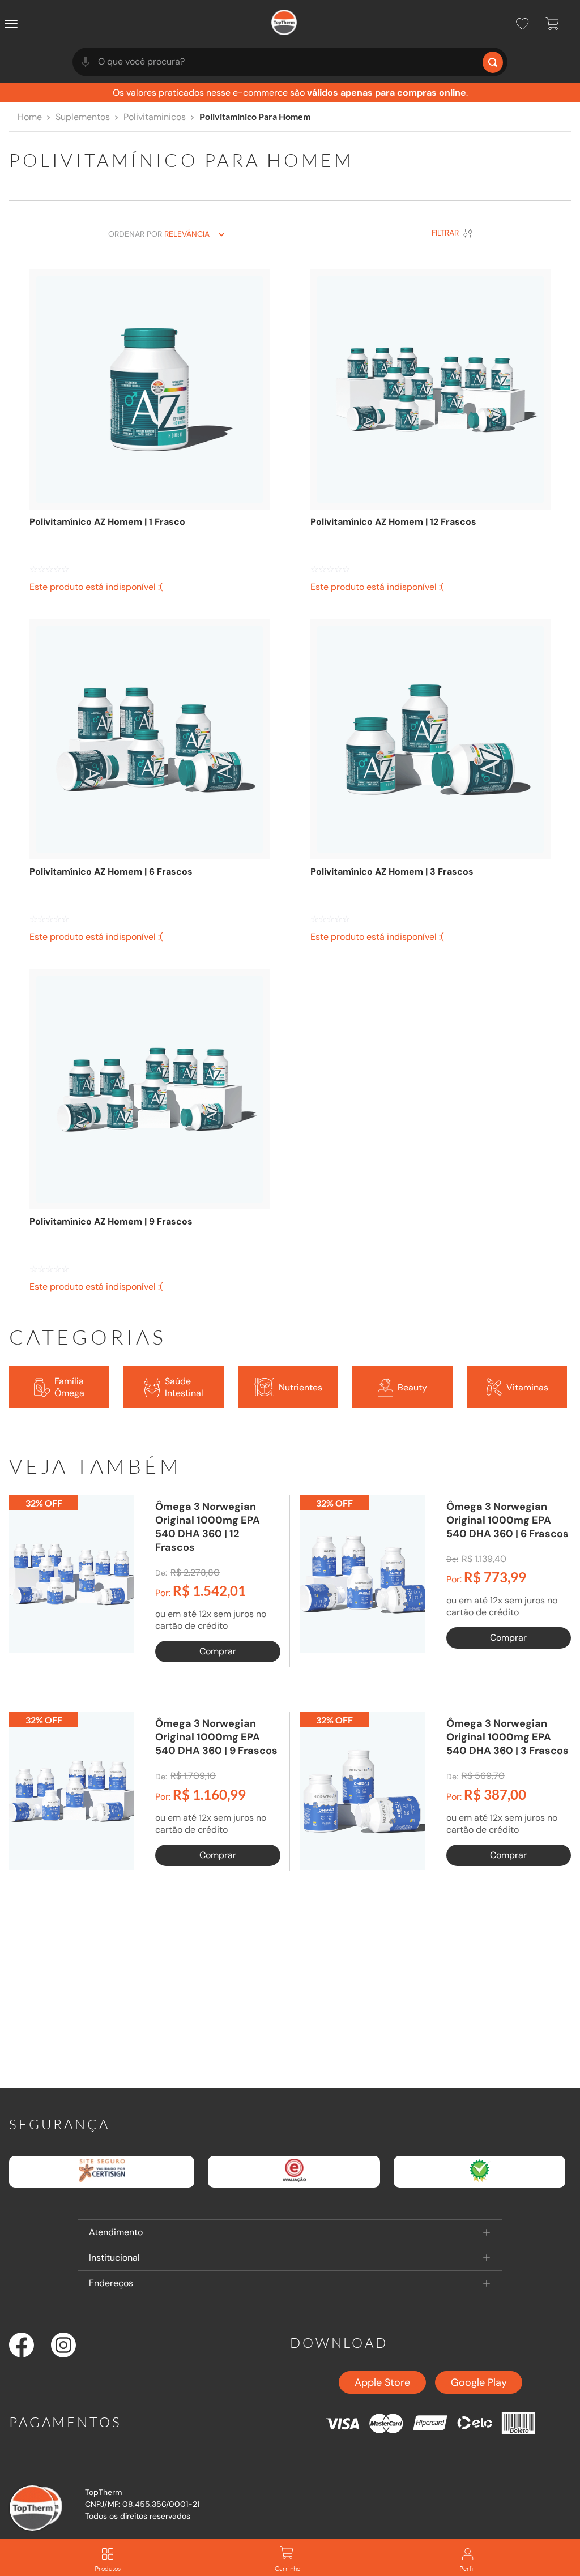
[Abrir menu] (14, 24)
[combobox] (290, 62)
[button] (290, 2232)
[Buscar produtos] (493, 62)
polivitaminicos (155, 117)
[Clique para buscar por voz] (86, 62)
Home (30, 117)
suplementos (83, 117)
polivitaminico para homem (255, 116)
